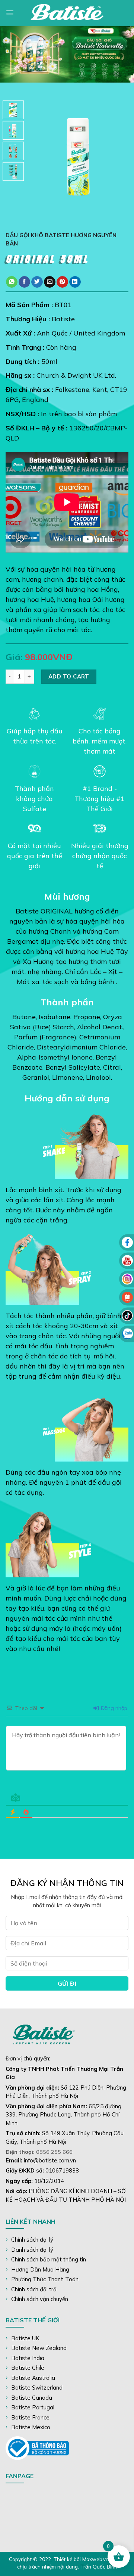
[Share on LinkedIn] (75, 282)
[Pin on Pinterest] (62, 282)
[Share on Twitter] (37, 282)
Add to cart (69, 676)
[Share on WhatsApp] (12, 282)
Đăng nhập (113, 1708)
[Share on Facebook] (24, 282)
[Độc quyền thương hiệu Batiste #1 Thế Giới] (67, 13)
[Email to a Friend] (50, 282)
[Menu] (10, 13)
